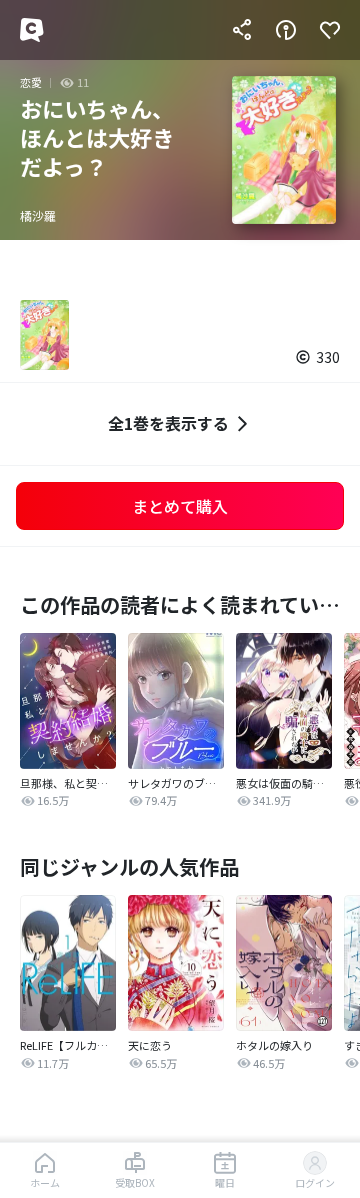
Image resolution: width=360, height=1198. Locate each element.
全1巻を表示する (168, 423)
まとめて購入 (180, 506)
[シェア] (242, 30)
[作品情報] (286, 30)
